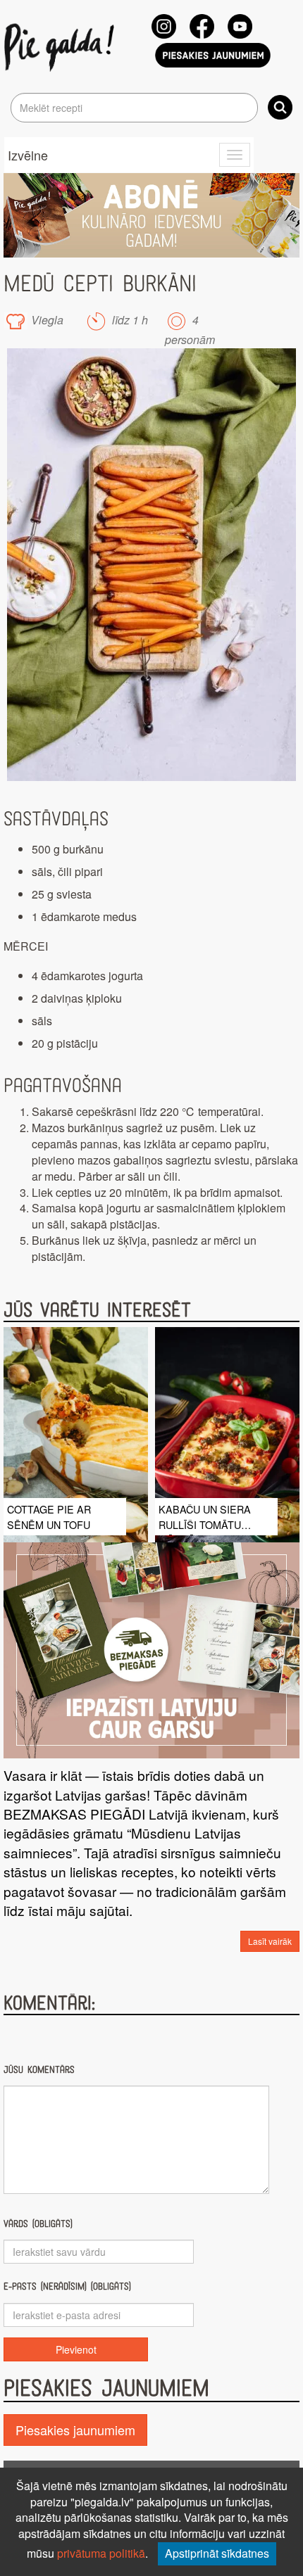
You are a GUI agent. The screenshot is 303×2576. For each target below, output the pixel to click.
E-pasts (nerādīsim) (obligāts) (67, 2286)
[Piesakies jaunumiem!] (213, 55)
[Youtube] (240, 26)
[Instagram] (164, 26)
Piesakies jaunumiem (75, 2430)
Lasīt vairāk (270, 1941)
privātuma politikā (101, 2553)
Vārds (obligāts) (38, 2224)
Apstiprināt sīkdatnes (217, 2553)
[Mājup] (62, 46)
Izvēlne (28, 155)
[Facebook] (202, 26)
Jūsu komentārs (39, 2070)
